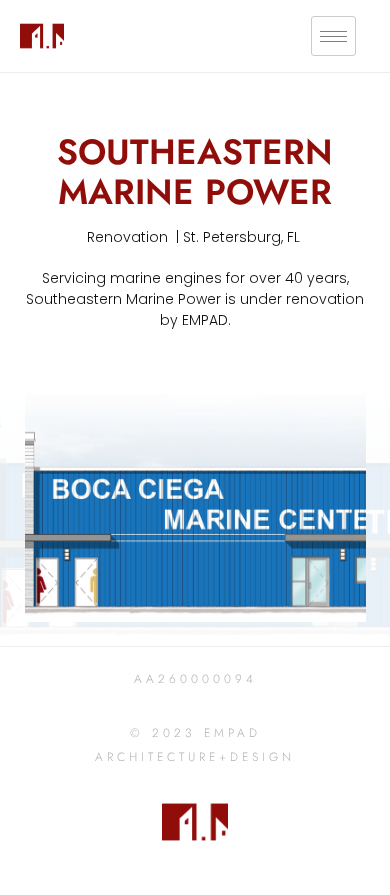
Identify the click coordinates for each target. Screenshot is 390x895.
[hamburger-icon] (333, 36)
